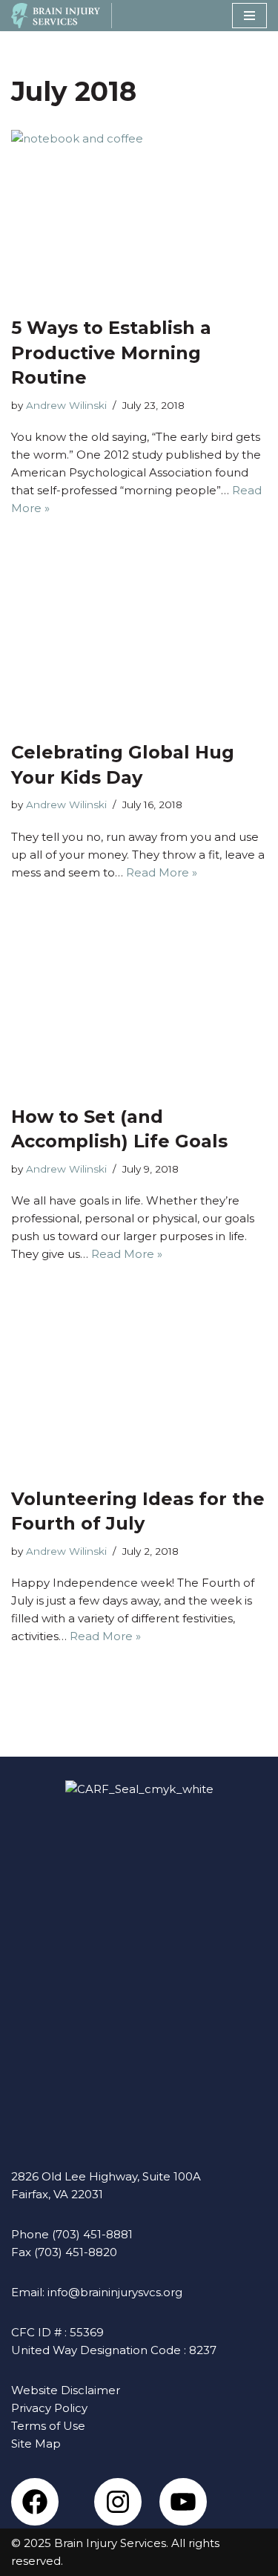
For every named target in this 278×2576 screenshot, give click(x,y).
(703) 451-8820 (76, 2252)
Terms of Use (48, 2426)
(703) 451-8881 (92, 2234)
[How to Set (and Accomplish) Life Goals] (139, 1004)
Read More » (162, 872)
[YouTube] (183, 2502)
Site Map (36, 2444)
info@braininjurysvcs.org (115, 2292)
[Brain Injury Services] (56, 16)
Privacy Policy (49, 2408)
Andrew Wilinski (66, 405)
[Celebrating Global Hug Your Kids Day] (139, 640)
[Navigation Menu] (249, 16)
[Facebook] (35, 2502)
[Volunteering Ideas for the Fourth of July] (139, 1386)
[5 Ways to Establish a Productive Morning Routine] (139, 215)
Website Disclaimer (66, 2390)
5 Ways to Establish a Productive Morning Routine (111, 353)
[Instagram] (118, 2502)
